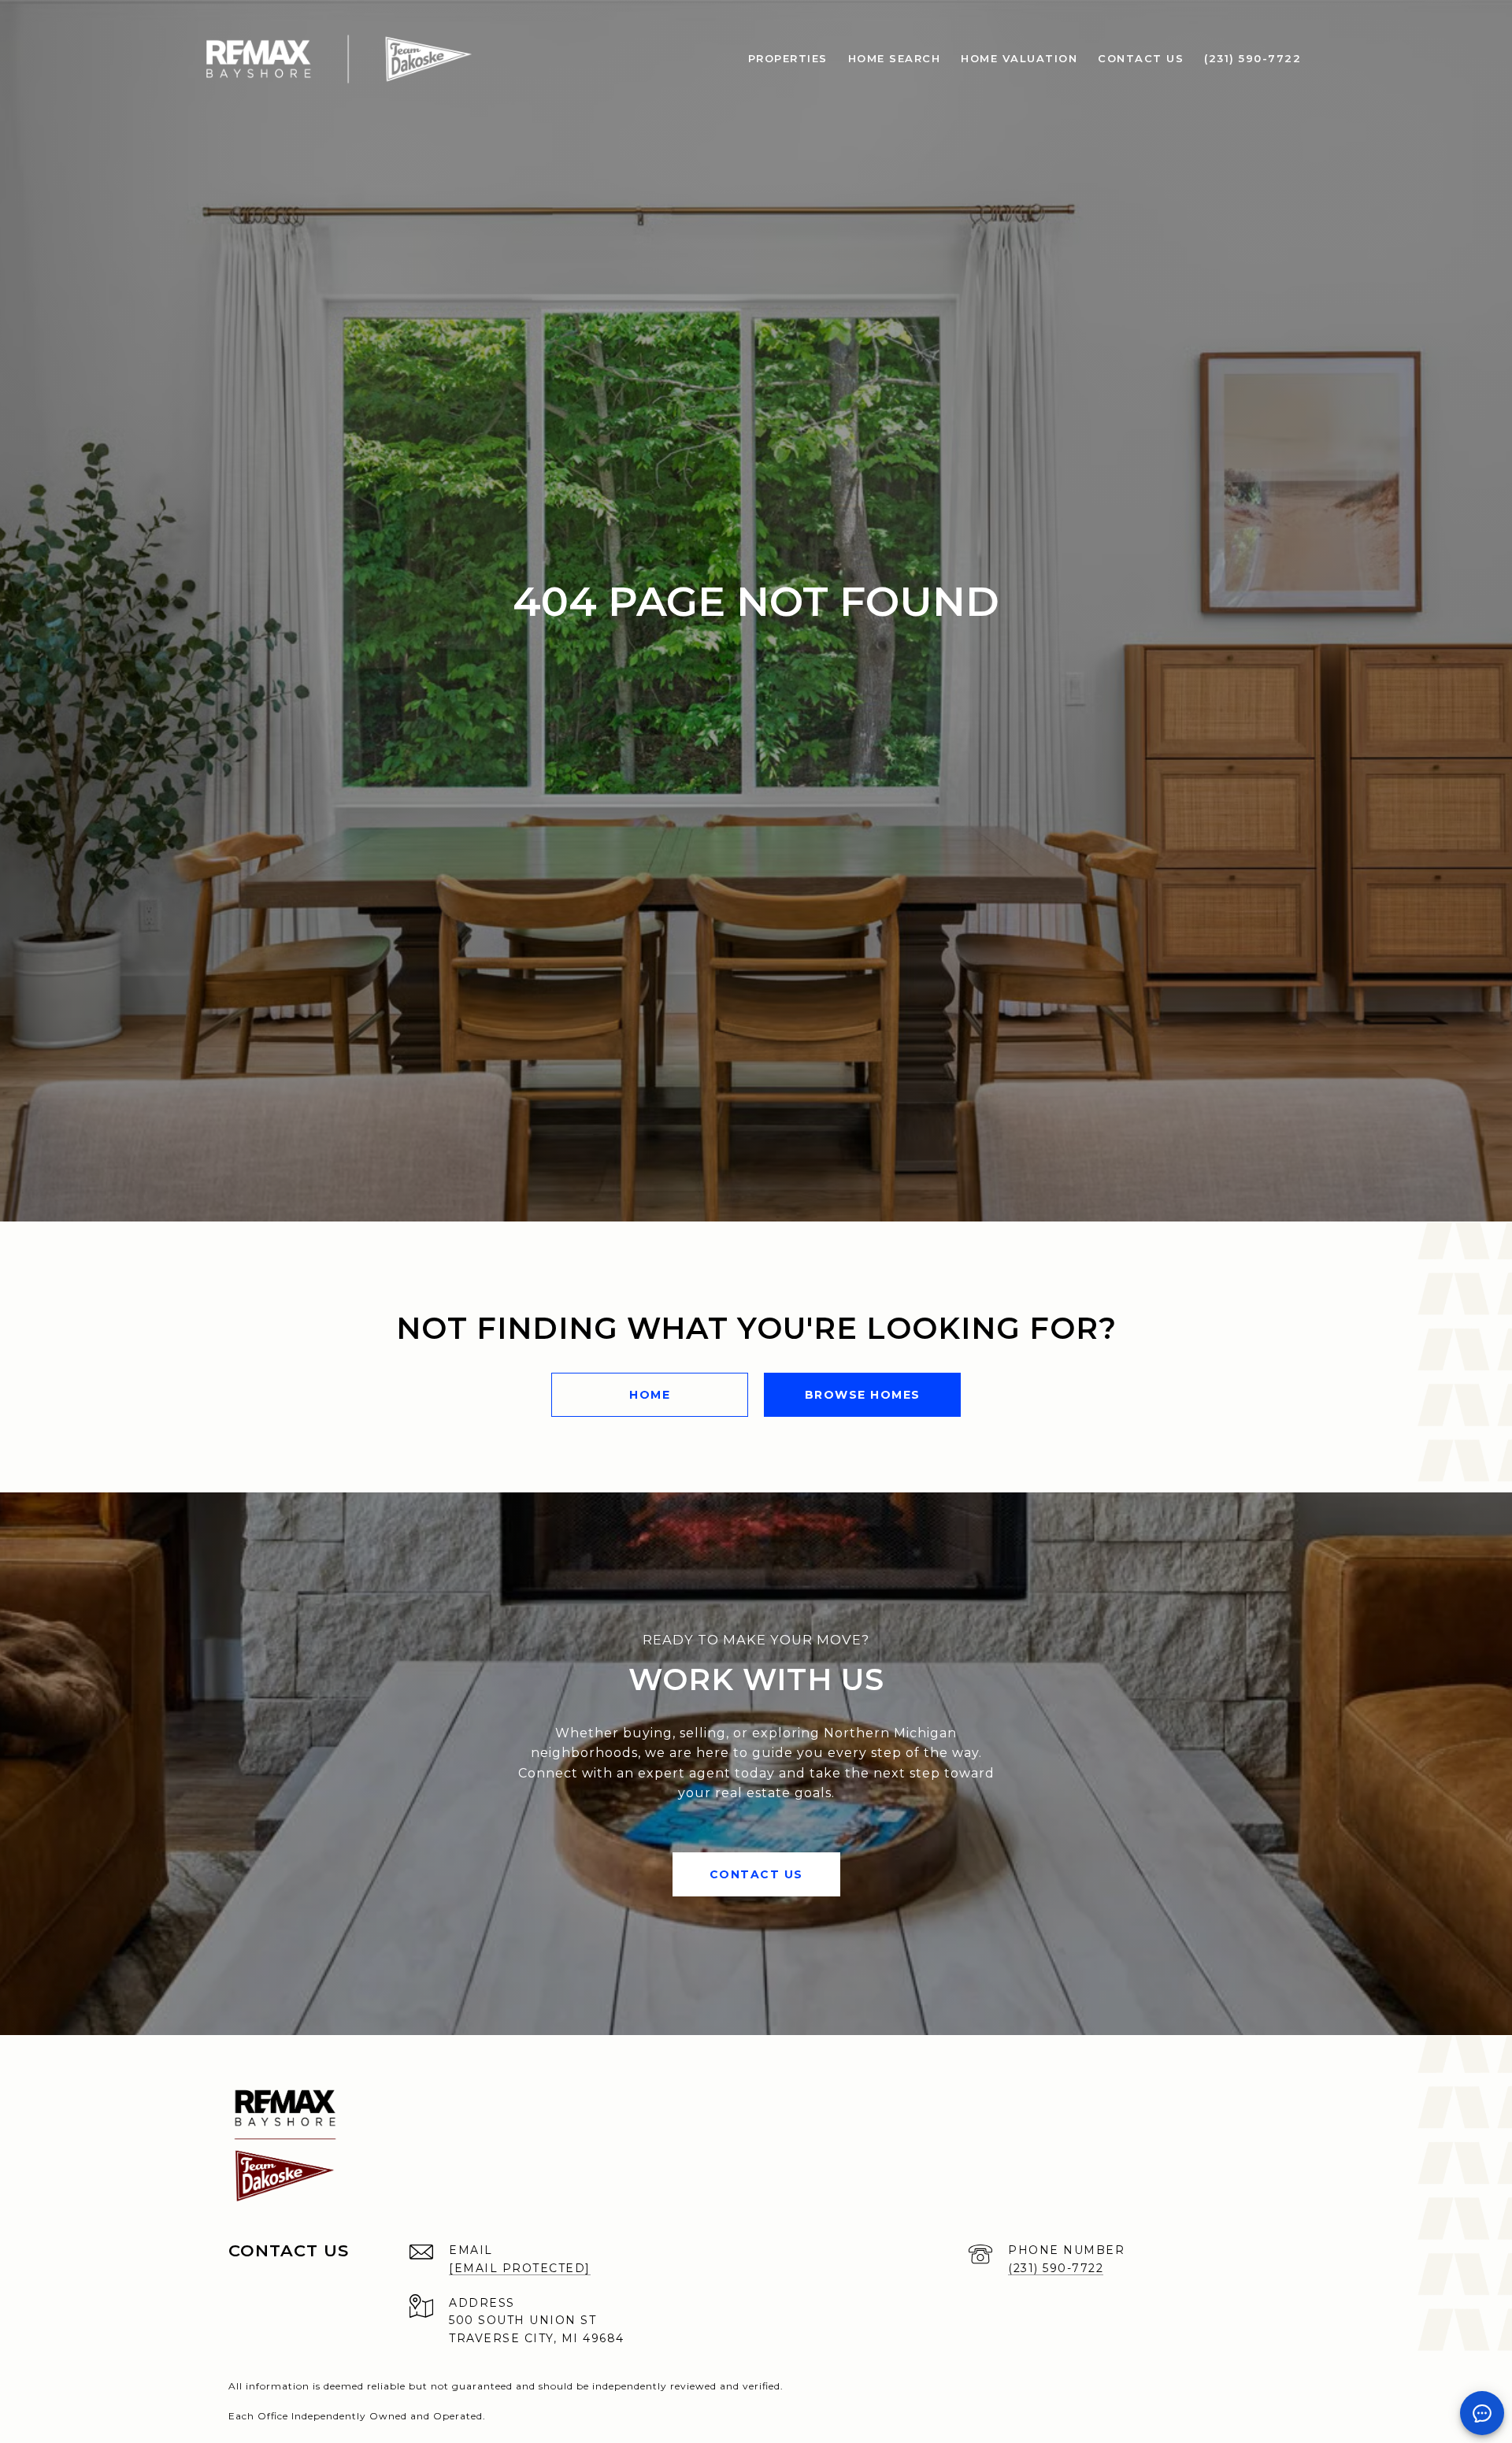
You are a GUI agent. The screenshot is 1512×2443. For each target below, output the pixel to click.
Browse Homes (863, 1395)
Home (650, 1395)
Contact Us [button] (756, 1874)
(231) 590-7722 (1056, 2268)
